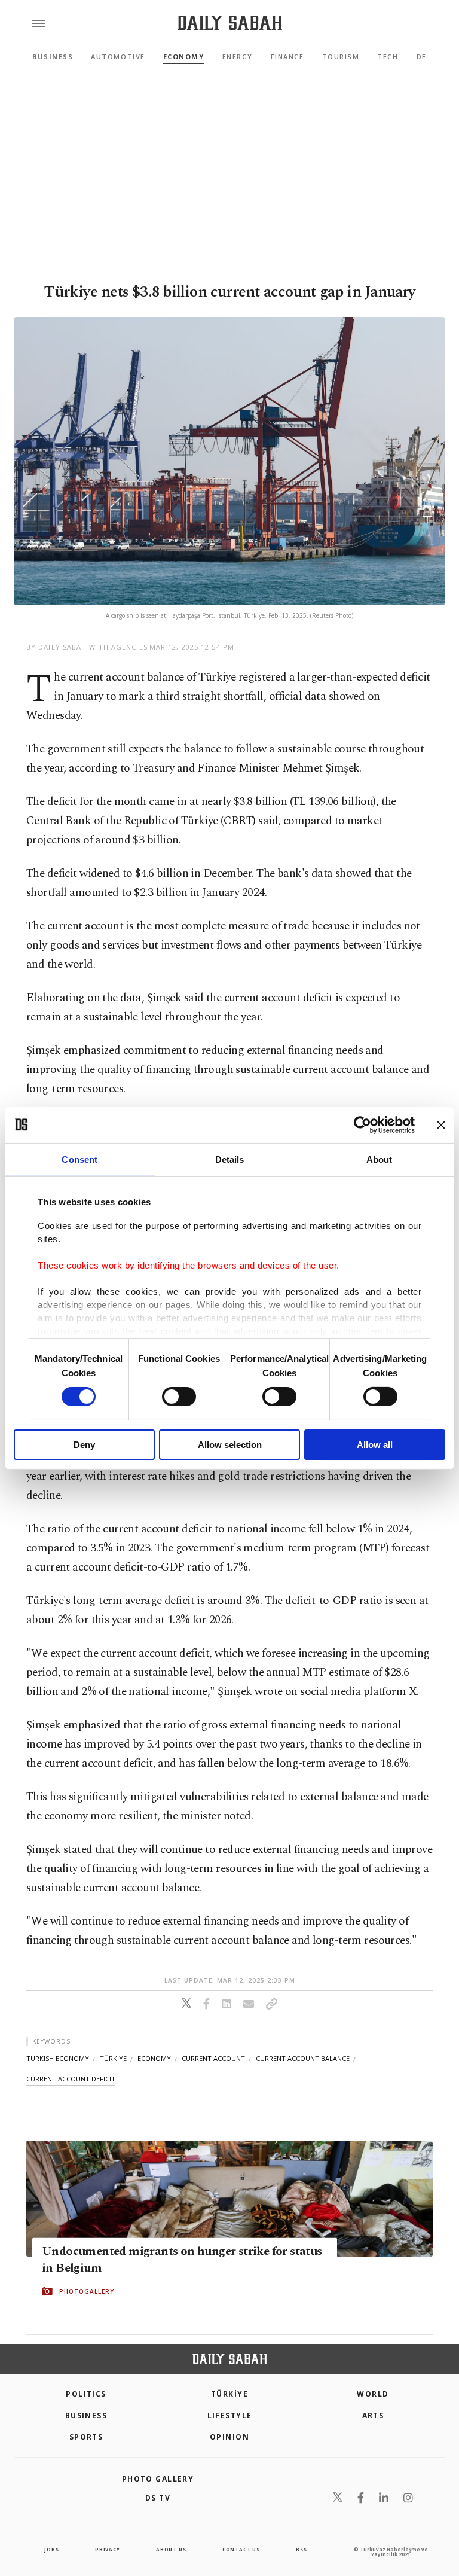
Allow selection (230, 1445)
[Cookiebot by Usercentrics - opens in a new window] (362, 1124)
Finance (287, 57)
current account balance (303, 2058)
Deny (84, 1445)
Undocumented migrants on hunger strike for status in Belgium (182, 2260)
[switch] (179, 1397)
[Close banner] (441, 1124)
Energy (238, 57)
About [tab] (380, 1159)
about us (171, 2549)
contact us (241, 2549)
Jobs (51, 2549)
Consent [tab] (79, 1159)
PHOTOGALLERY (87, 2291)
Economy (184, 57)
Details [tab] (230, 1159)
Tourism (341, 57)
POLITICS (86, 2394)
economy (154, 2058)
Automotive (118, 57)
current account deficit (71, 2079)
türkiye (113, 2058)
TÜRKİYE (229, 2394)
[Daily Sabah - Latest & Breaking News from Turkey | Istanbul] (230, 23)
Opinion (229, 2437)
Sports (86, 2437)
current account (213, 2058)
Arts (373, 2415)
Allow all (375, 1445)
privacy (108, 2549)
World (373, 2394)
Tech (388, 57)
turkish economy (58, 2058)
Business (53, 57)
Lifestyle (230, 2415)
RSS (301, 2549)
